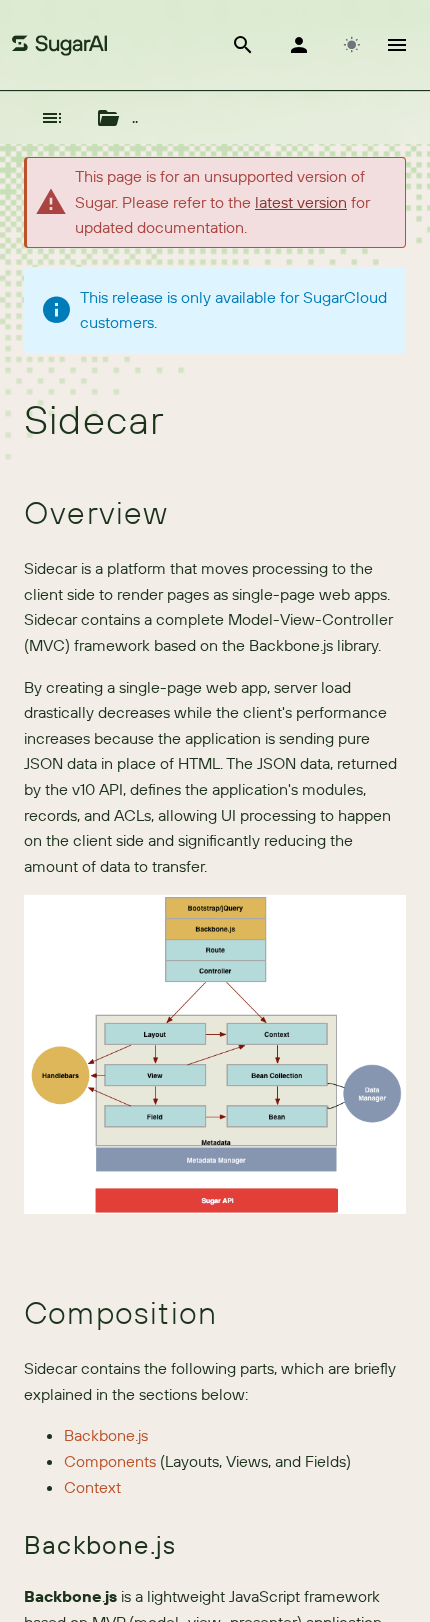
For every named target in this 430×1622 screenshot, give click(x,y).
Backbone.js (106, 1435)
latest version (301, 202)
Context (92, 1487)
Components (110, 1461)
